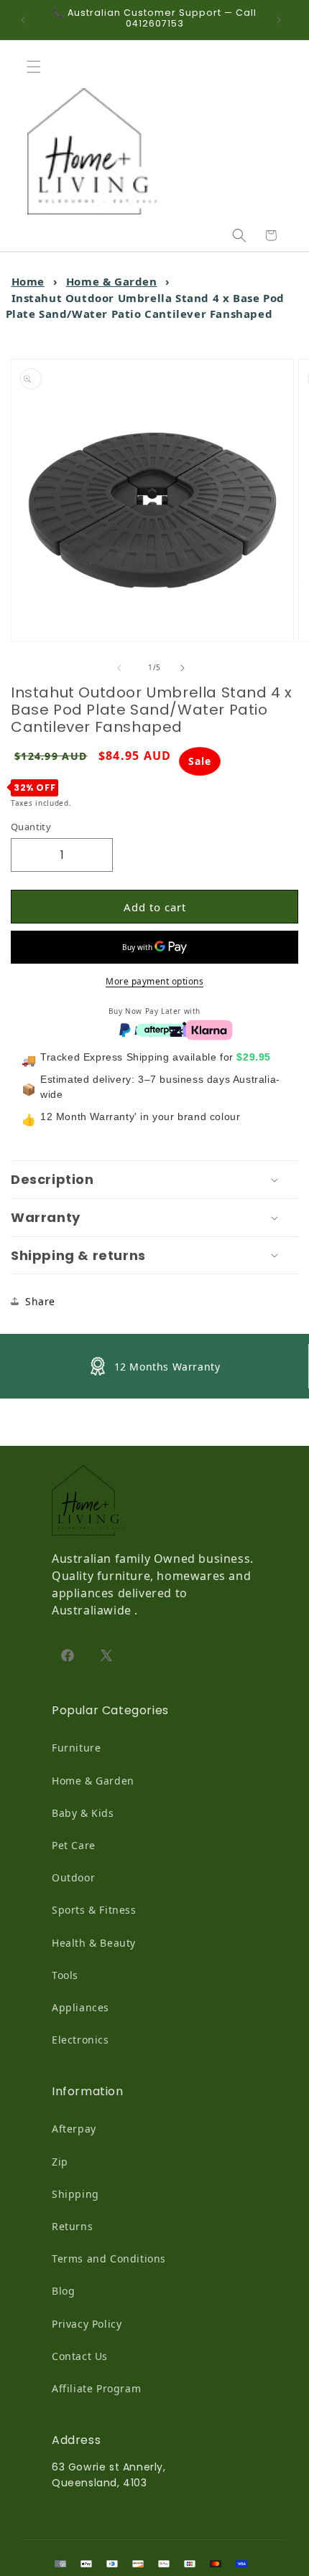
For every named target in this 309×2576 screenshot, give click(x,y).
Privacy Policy (87, 2324)
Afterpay (74, 2129)
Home (28, 281)
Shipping (75, 2194)
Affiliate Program (96, 2388)
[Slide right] (186, 668)
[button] (37, 67)
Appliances (80, 2007)
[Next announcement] (282, 20)
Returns (72, 2226)
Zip (60, 2162)
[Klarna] (209, 1029)
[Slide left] (123, 668)
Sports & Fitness (94, 1910)
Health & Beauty (94, 1943)
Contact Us (80, 2356)
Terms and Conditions (109, 2258)
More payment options (154, 981)
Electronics (80, 2040)
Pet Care (74, 1845)
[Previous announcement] (27, 20)
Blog (63, 2291)
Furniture (76, 1748)
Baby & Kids (83, 1813)
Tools (65, 1975)
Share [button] (40, 1301)
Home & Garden (112, 281)
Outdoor (73, 1877)
